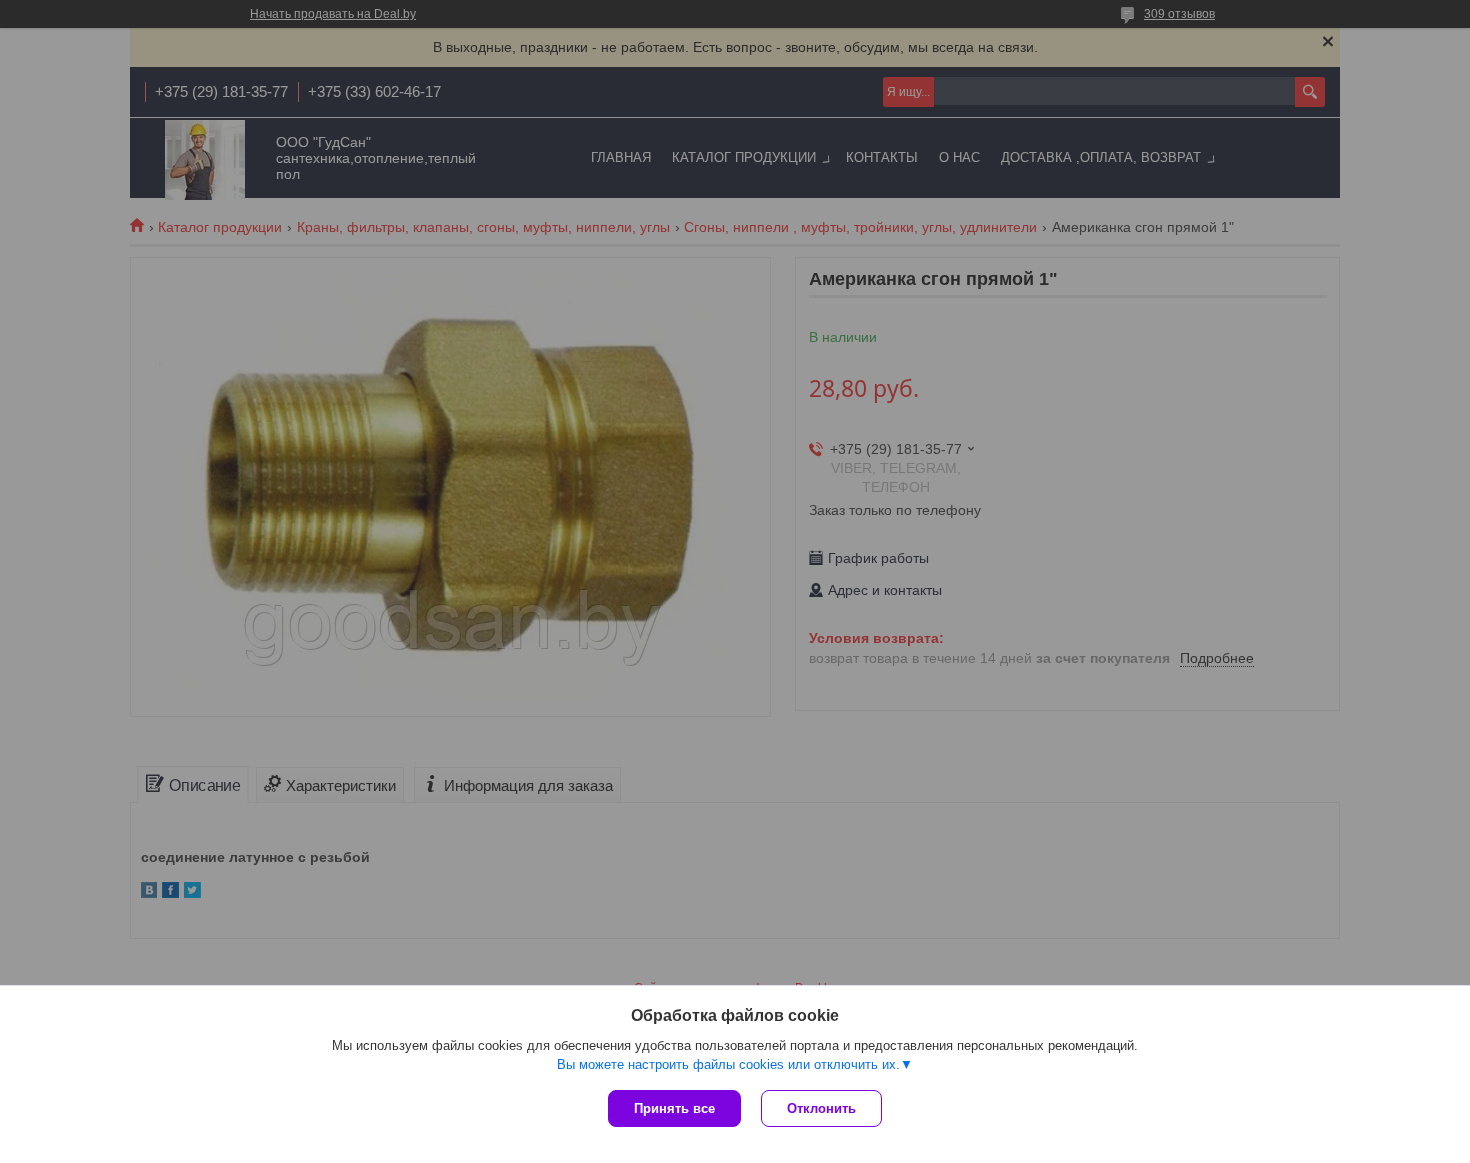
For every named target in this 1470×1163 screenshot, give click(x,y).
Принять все (674, 1108)
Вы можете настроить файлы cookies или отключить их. (728, 1064)
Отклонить (821, 1108)
